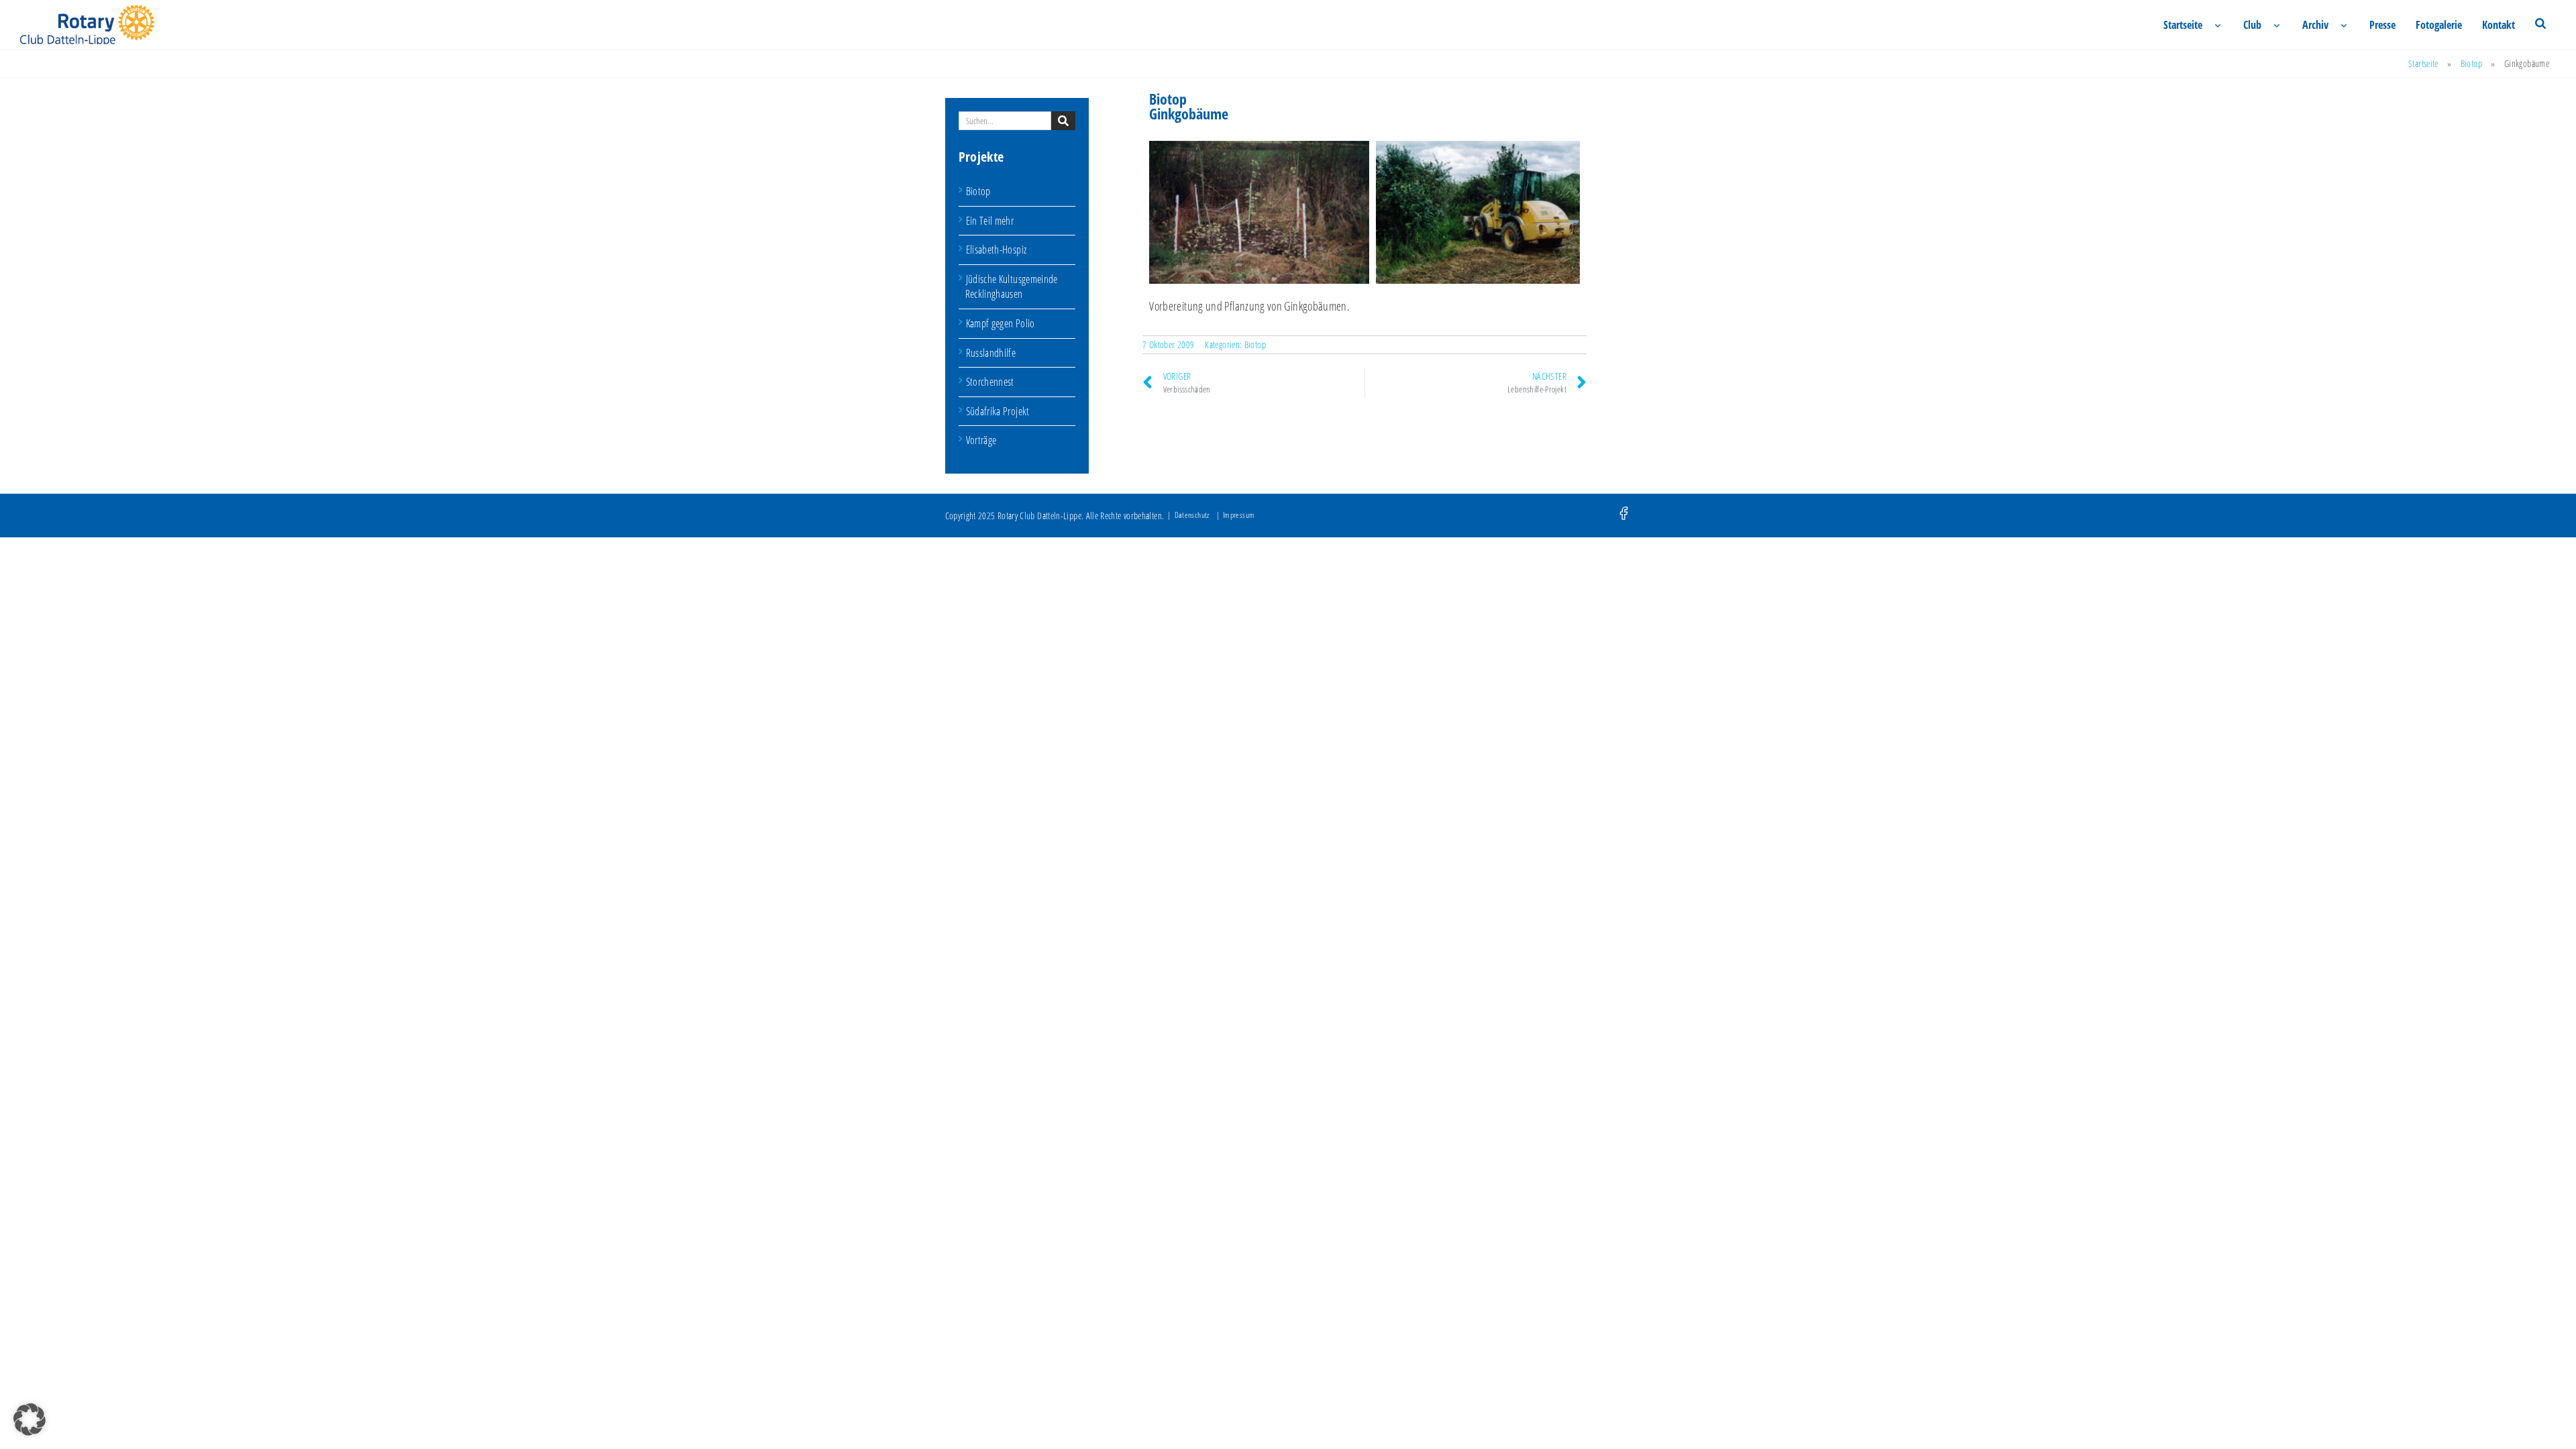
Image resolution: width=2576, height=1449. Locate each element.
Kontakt (2499, 25)
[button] (30, 1419)
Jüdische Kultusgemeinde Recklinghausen (1012, 287)
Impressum (1239, 515)
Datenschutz (1192, 515)
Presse (2382, 25)
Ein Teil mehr (990, 221)
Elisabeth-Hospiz (997, 250)
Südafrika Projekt (998, 411)
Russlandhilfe (991, 353)
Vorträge (981, 440)
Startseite (2183, 25)
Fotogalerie (2439, 25)
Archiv (2315, 25)
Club (2252, 25)
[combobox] (1005, 121)
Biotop (2471, 63)
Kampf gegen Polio (1001, 323)
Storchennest (990, 382)
